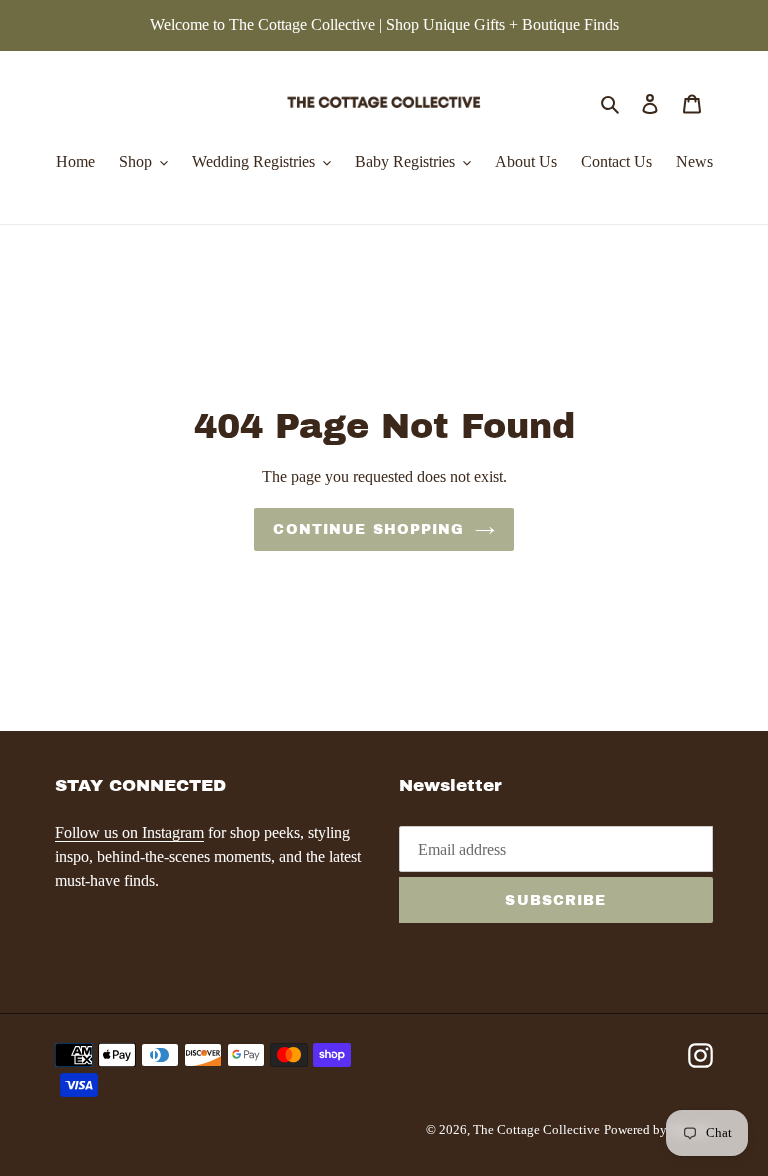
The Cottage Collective (536, 1129)
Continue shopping (368, 529)
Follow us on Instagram (129, 832)
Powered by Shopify (658, 1129)
